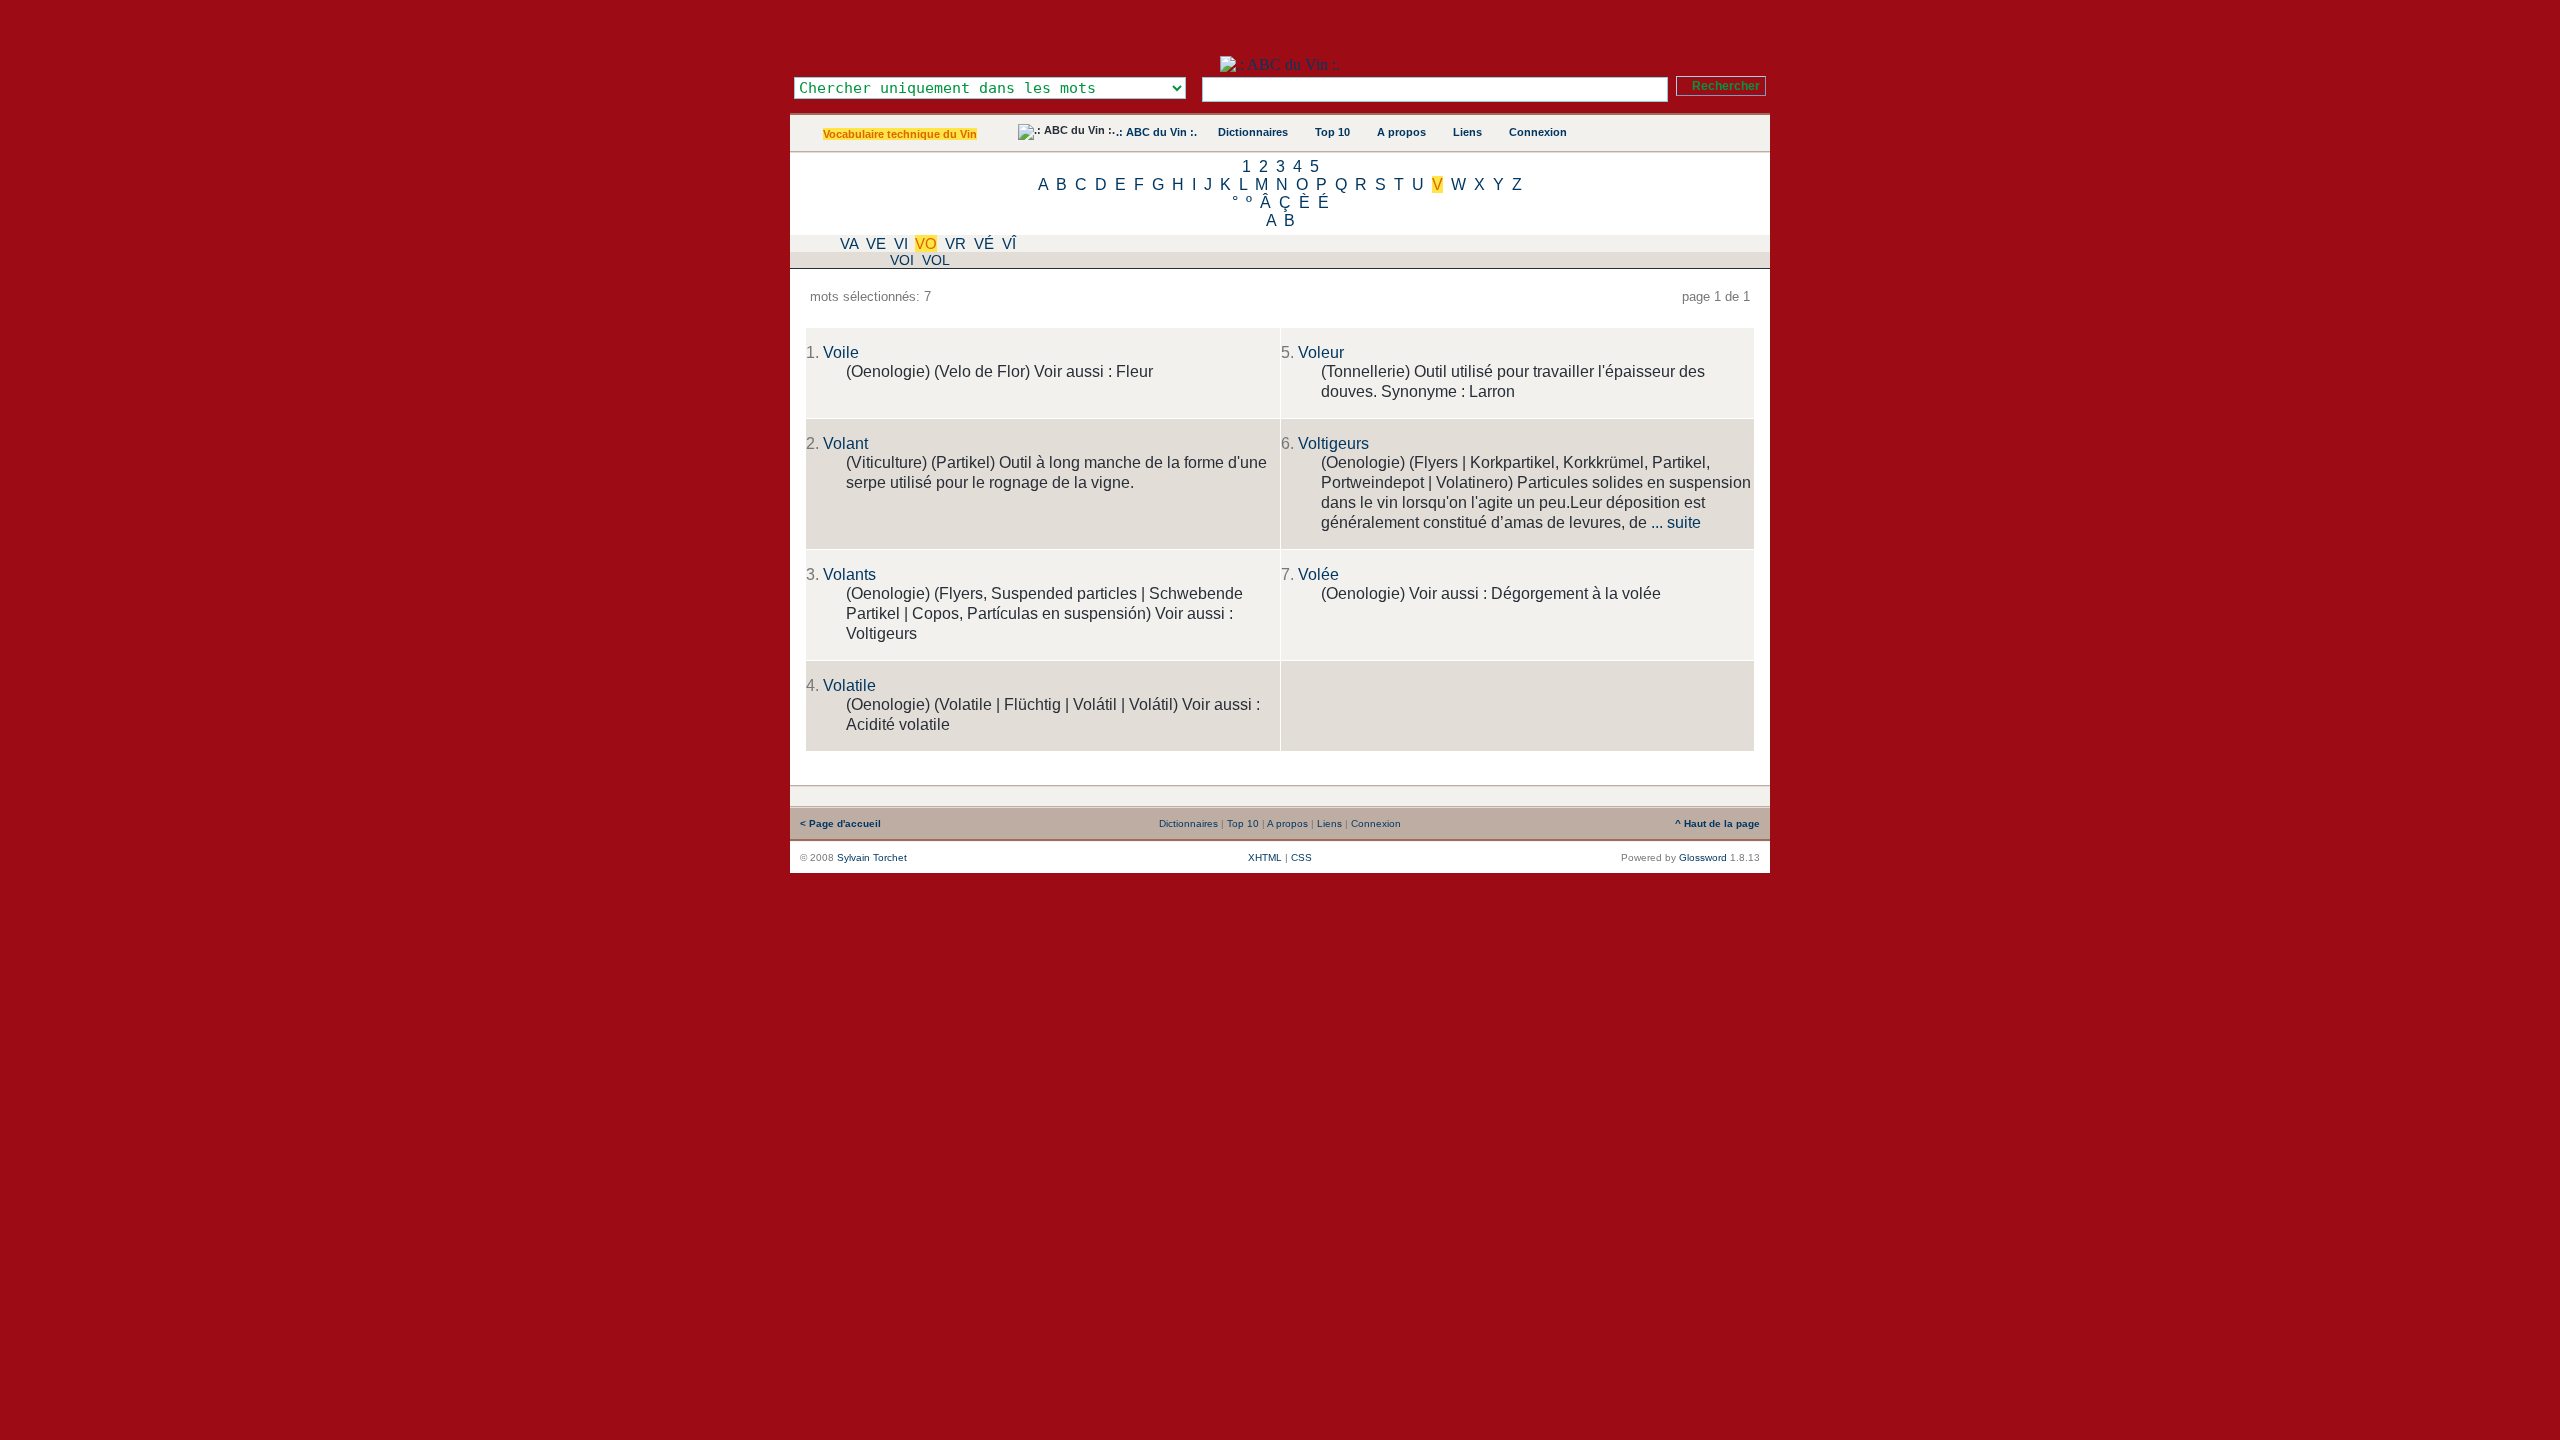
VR (955, 243)
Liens (1467, 132)
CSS (1301, 857)
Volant (845, 443)
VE (876, 243)
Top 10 (1332, 132)
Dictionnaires (1253, 132)
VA (849, 243)
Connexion (1538, 132)
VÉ (984, 243)
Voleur (1321, 352)
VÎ (1009, 243)
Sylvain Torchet (872, 857)
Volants (849, 574)
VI (901, 243)
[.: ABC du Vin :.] (1280, 64)
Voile (841, 352)
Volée (1318, 574)
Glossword (1703, 857)
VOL (936, 260)
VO (926, 243)
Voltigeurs (1333, 443)
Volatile (849, 685)
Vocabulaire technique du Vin (900, 134)
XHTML (1265, 857)
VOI (902, 260)
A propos (1401, 132)
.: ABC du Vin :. (1156, 132)
